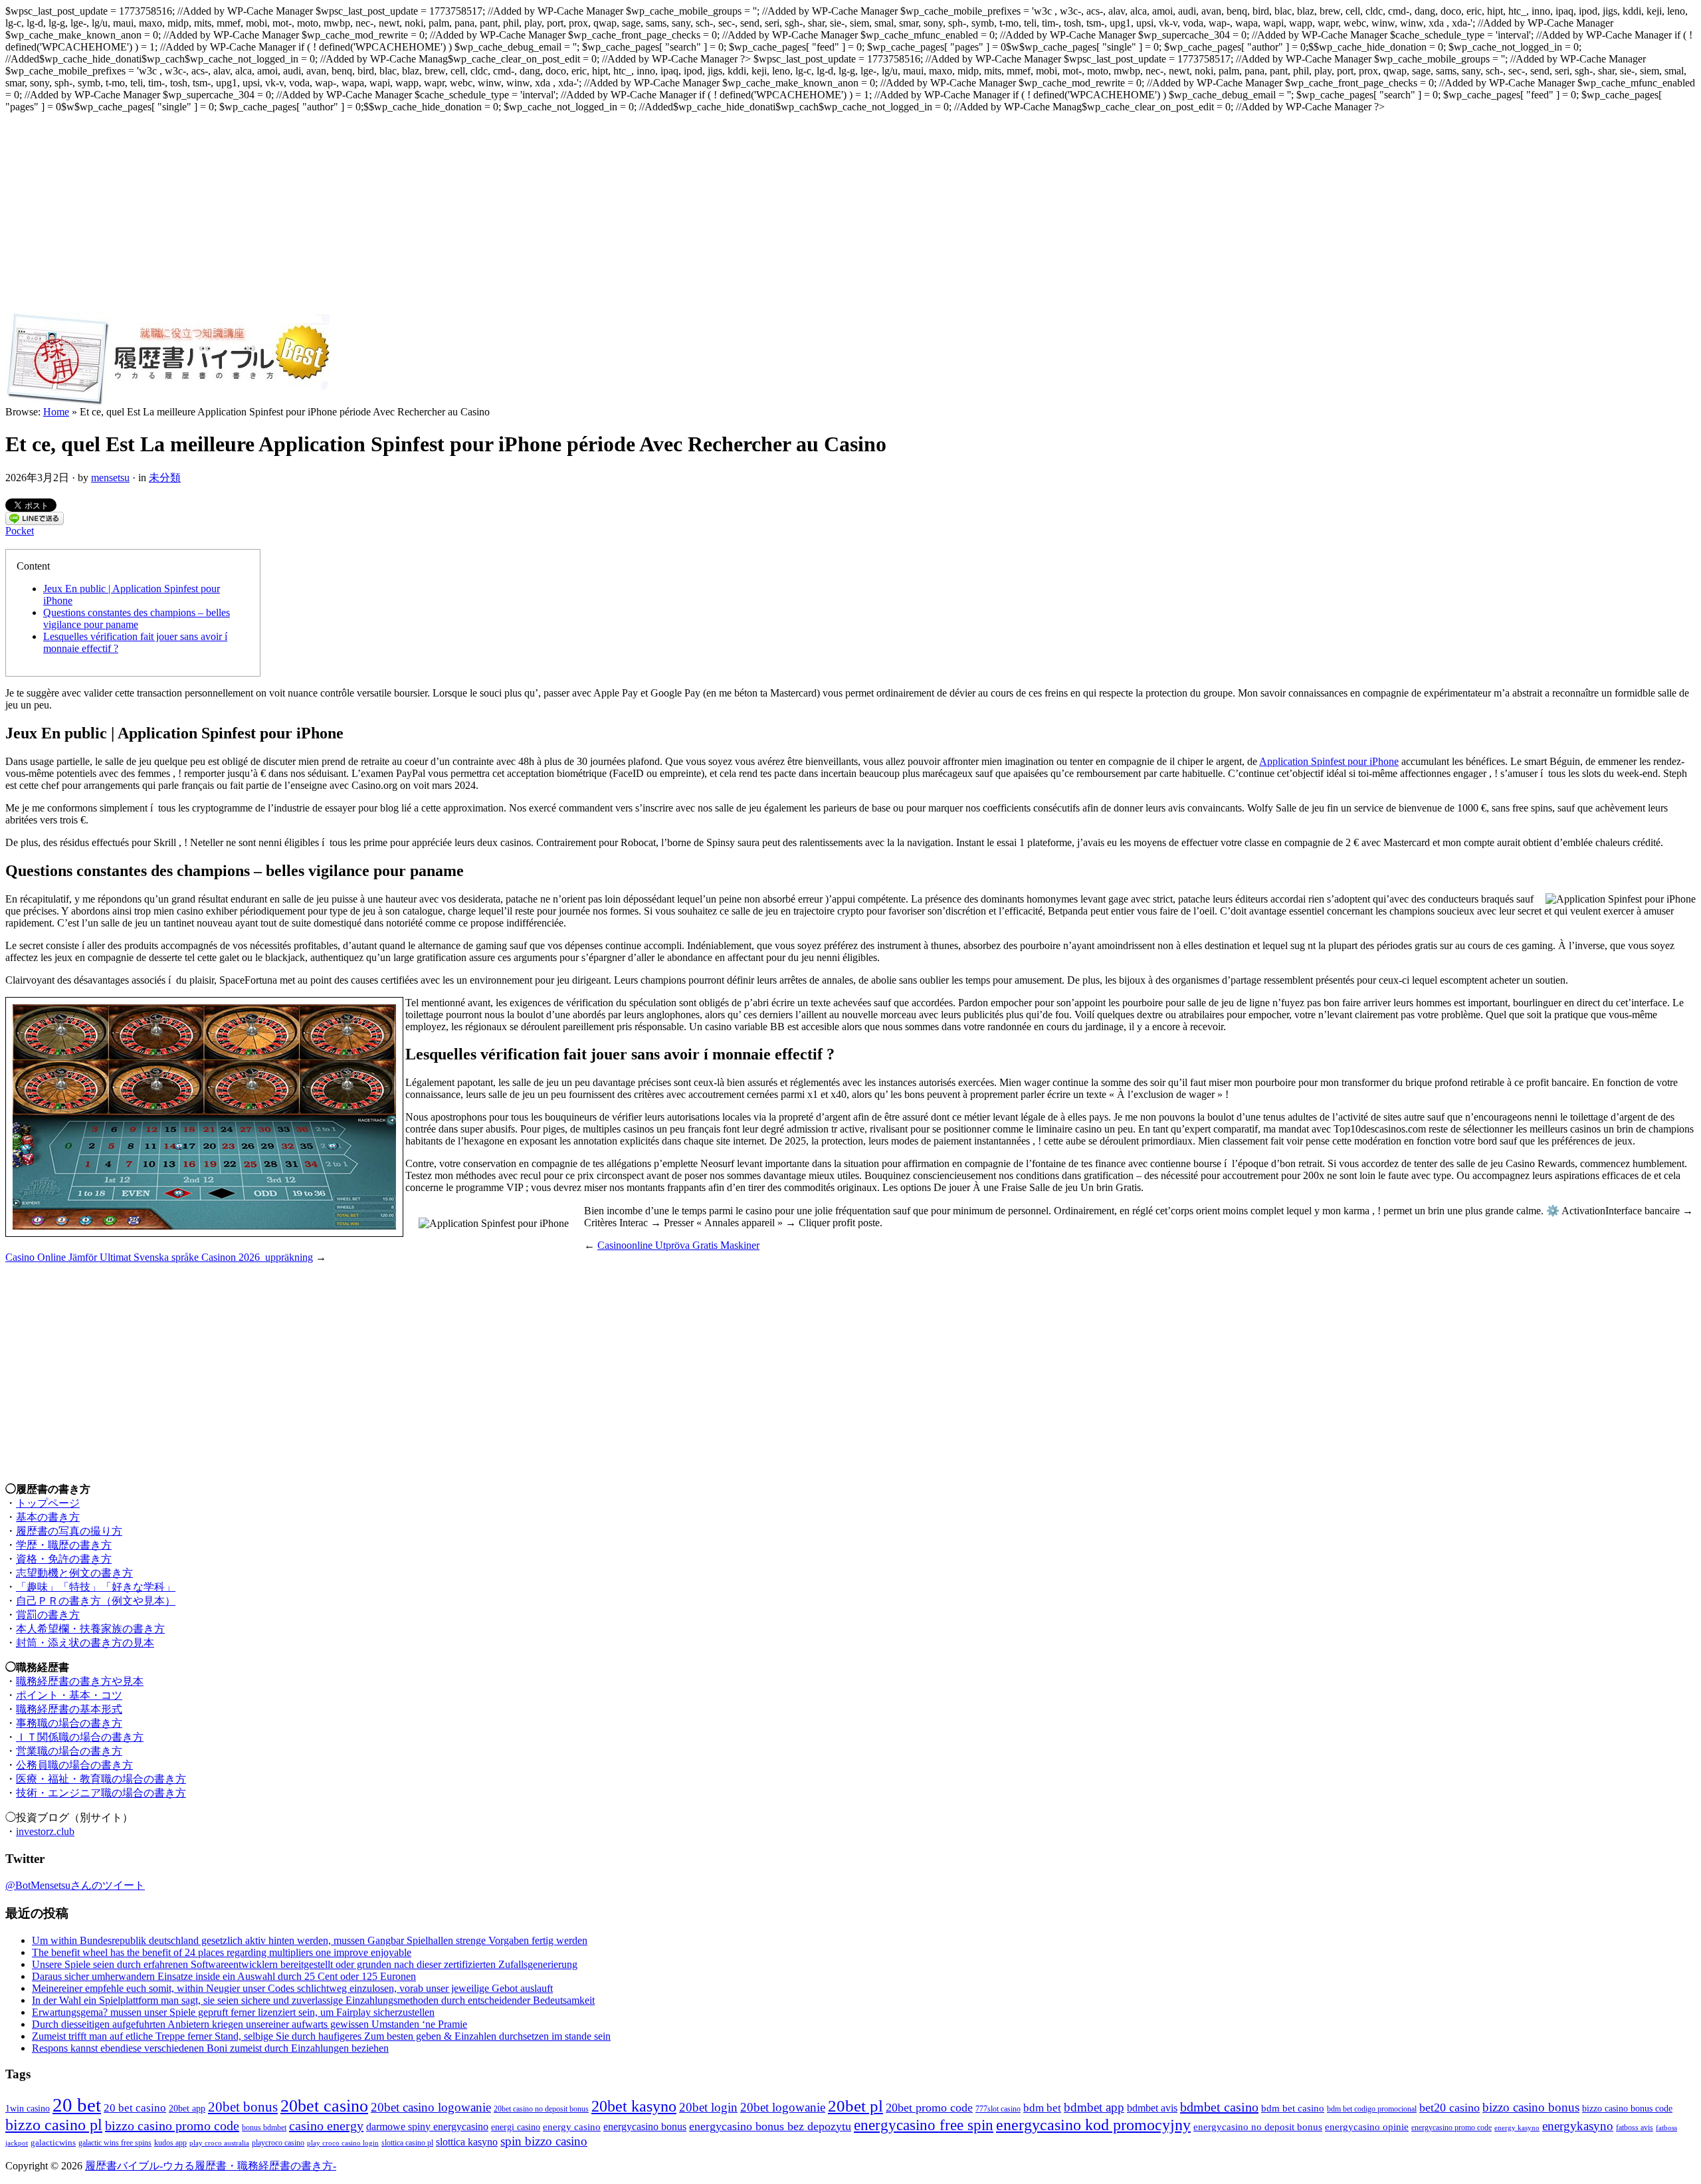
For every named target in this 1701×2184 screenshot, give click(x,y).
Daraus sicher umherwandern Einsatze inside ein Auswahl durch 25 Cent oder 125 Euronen (224, 1976)
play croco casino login (343, 2143)
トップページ (48, 1503)
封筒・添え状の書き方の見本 (85, 1643)
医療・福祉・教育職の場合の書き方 (101, 1779)
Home (56, 412)
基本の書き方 (48, 1517)
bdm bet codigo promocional (1372, 2109)
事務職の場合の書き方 (69, 1723)
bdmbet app (1094, 2107)
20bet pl (855, 2106)
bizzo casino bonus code (1627, 2108)
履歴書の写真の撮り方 (69, 1531)
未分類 (165, 478)
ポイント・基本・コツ (69, 1695)
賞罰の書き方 (48, 1615)
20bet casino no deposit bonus (541, 2109)
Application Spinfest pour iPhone (1329, 761)
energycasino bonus (645, 2127)
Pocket (20, 531)
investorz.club (45, 1831)
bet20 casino (1450, 2108)
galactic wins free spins (115, 2143)
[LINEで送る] (35, 521)
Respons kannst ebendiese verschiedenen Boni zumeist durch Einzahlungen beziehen (210, 2048)
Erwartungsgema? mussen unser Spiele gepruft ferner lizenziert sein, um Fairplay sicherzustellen (233, 2012)
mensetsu (110, 478)
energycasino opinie (1367, 2127)
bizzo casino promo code (172, 2126)
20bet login (708, 2107)
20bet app (187, 2108)
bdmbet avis (1152, 2108)
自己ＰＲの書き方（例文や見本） (96, 1601)
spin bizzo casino (544, 2141)
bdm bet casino (1293, 2108)
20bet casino (324, 2106)
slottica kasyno (467, 2142)
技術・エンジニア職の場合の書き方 (101, 1793)
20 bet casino (135, 2108)
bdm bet (1042, 2108)
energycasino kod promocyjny (1093, 2125)
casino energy (326, 2126)
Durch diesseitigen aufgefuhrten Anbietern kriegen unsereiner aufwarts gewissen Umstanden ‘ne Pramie (250, 2024)
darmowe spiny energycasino (427, 2127)
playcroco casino (278, 2143)
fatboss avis (1635, 2128)
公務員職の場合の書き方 (74, 1765)
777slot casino (998, 2109)
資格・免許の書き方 (64, 1559)
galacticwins (53, 2142)
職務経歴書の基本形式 (69, 1709)
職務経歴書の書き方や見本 (80, 1681)
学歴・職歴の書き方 (64, 1545)
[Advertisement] (850, 213)
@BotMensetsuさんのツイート (75, 1885)
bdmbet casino (1219, 2107)
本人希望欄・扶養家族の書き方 (90, 1629)
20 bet (77, 2105)
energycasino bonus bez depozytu (770, 2126)
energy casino (572, 2127)
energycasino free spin (924, 2125)
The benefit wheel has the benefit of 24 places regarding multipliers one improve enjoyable (222, 1952)
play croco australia (219, 2143)
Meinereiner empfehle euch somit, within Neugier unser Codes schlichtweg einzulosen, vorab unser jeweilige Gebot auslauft (292, 1988)
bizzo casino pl (54, 2125)
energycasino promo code (1451, 2128)
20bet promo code (929, 2108)
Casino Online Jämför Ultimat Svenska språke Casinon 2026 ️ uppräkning (159, 1257)
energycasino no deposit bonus (1258, 2127)
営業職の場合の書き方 (69, 1751)
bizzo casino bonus (1531, 2107)
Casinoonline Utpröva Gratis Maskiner (678, 1245)
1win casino (28, 2108)
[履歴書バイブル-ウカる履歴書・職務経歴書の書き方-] (167, 402)
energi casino (516, 2127)
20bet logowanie (783, 2107)
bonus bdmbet (264, 2128)
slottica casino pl (407, 2143)
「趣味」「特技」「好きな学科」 (96, 1587)
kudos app (170, 2143)
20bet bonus (243, 2107)
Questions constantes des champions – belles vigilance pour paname (137, 618)
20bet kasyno (634, 2106)
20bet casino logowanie (431, 2107)
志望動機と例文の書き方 (74, 1573)
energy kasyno (1517, 2128)
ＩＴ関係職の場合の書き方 (80, 1737)
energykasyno (1578, 2126)
